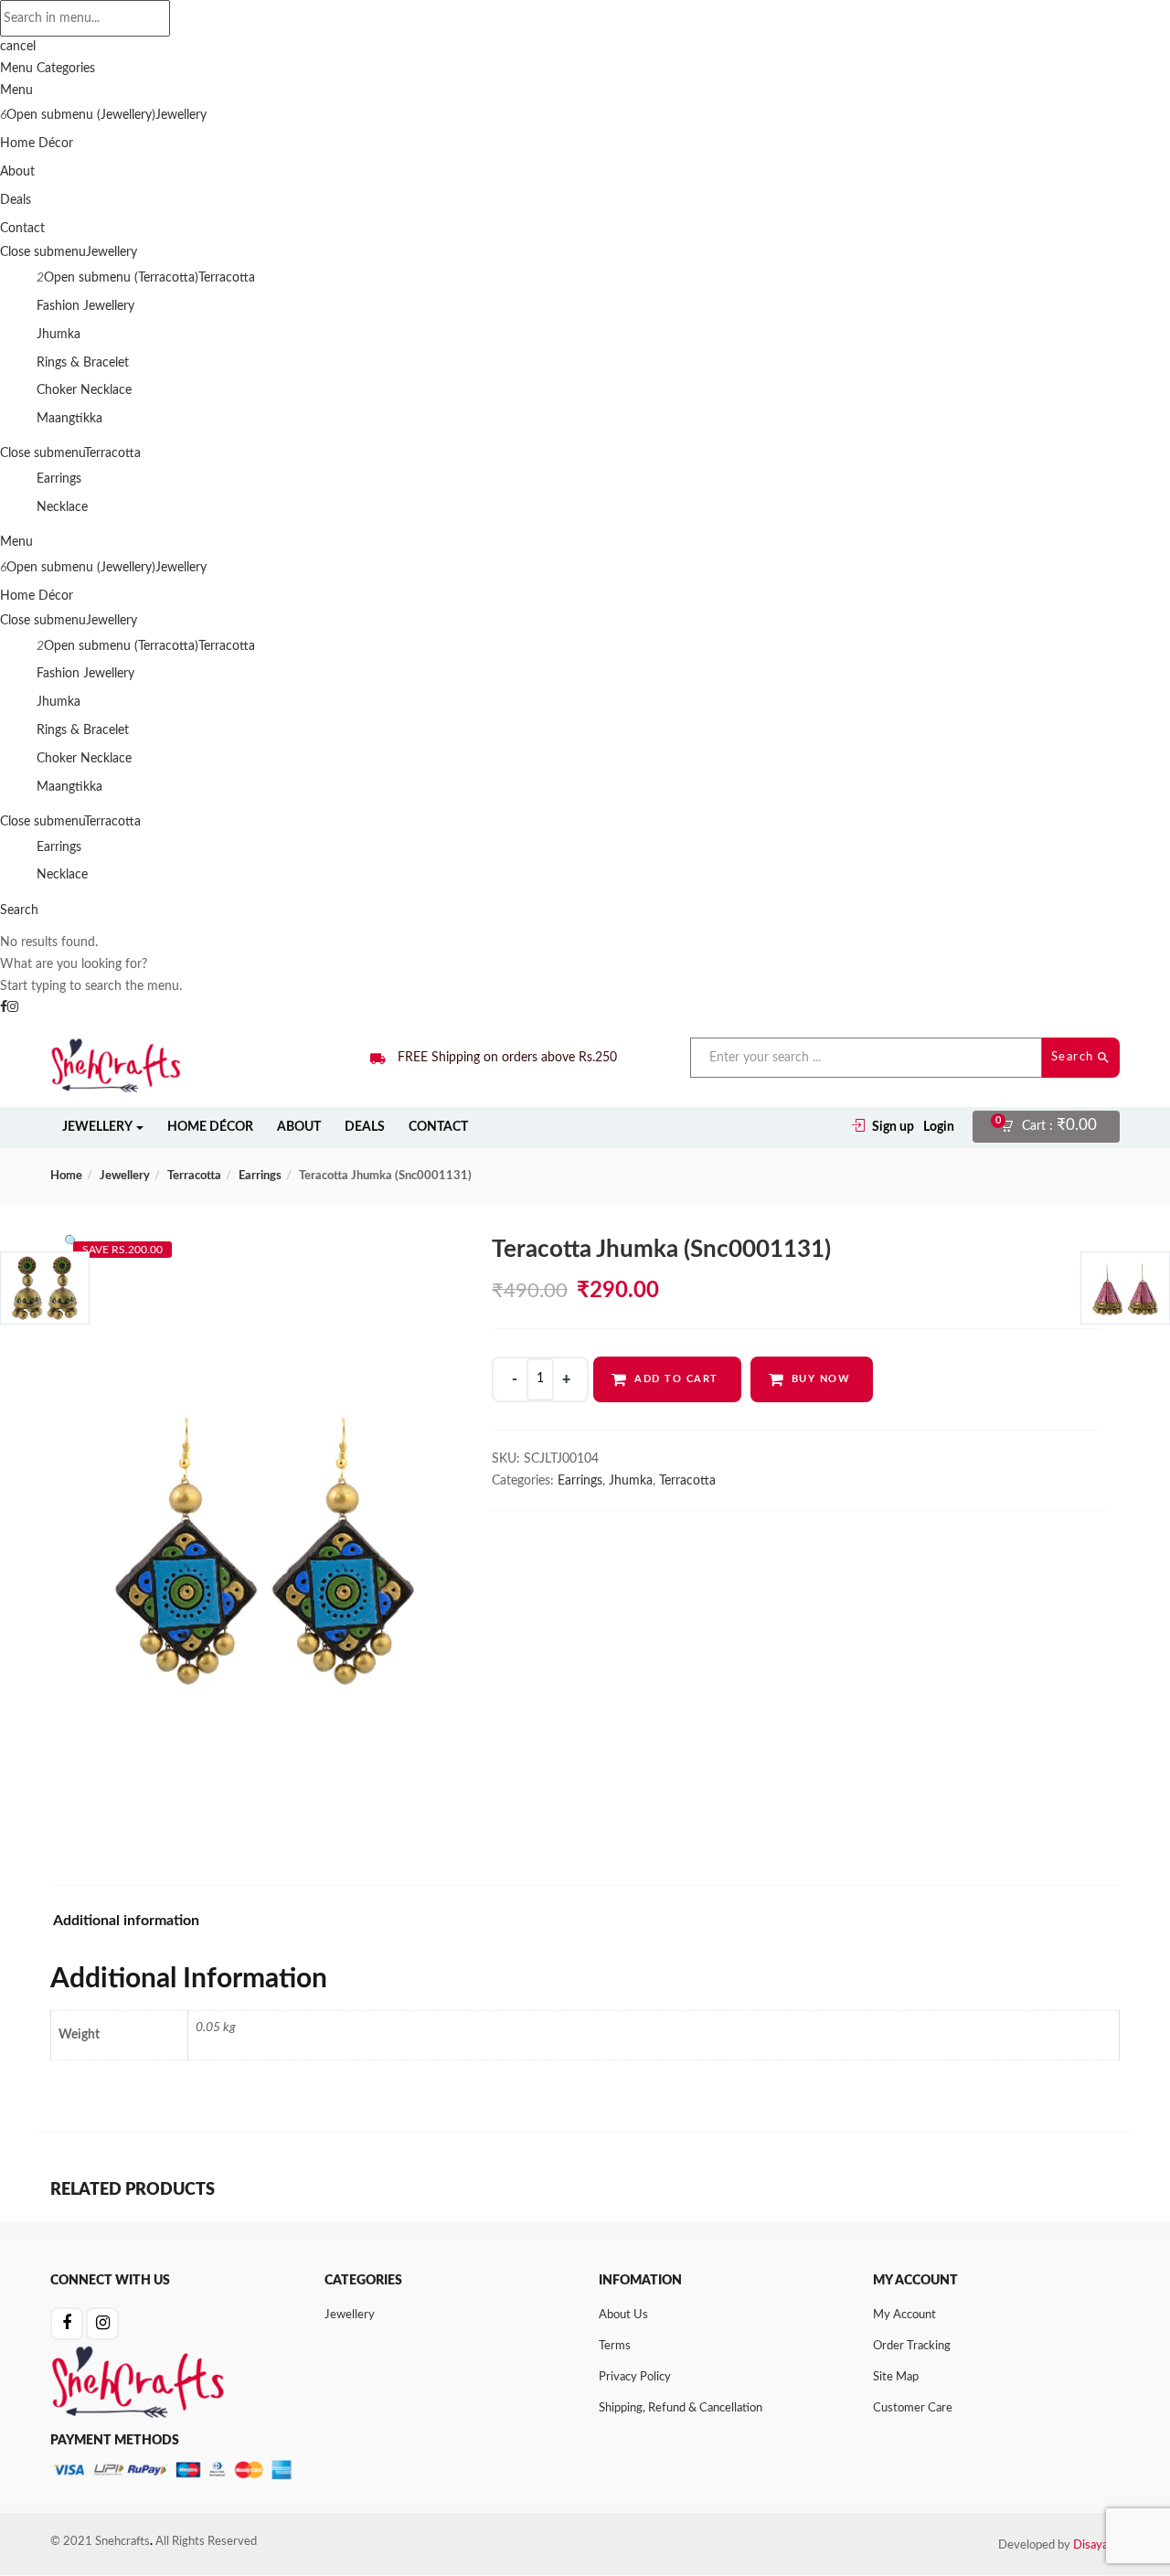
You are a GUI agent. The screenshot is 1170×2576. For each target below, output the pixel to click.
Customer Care (913, 2408)
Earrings (59, 479)
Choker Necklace (84, 390)
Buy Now (821, 1379)
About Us (623, 2315)
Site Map (896, 2377)
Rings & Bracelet (83, 363)
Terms (615, 2346)
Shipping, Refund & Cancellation (681, 2408)
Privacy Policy (635, 2377)
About (17, 172)
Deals (16, 200)
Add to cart (676, 1379)
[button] (1054, 1127)
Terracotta (227, 278)
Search (1075, 1057)
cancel (18, 47)
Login (939, 1127)
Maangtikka (69, 419)
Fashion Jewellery (85, 306)
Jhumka (58, 335)
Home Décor (37, 144)
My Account (904, 2315)
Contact (22, 229)
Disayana (1096, 2545)
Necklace (62, 507)
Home (66, 1176)
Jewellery (181, 115)
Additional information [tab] (126, 1921)
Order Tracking (912, 2346)
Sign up (893, 1127)
